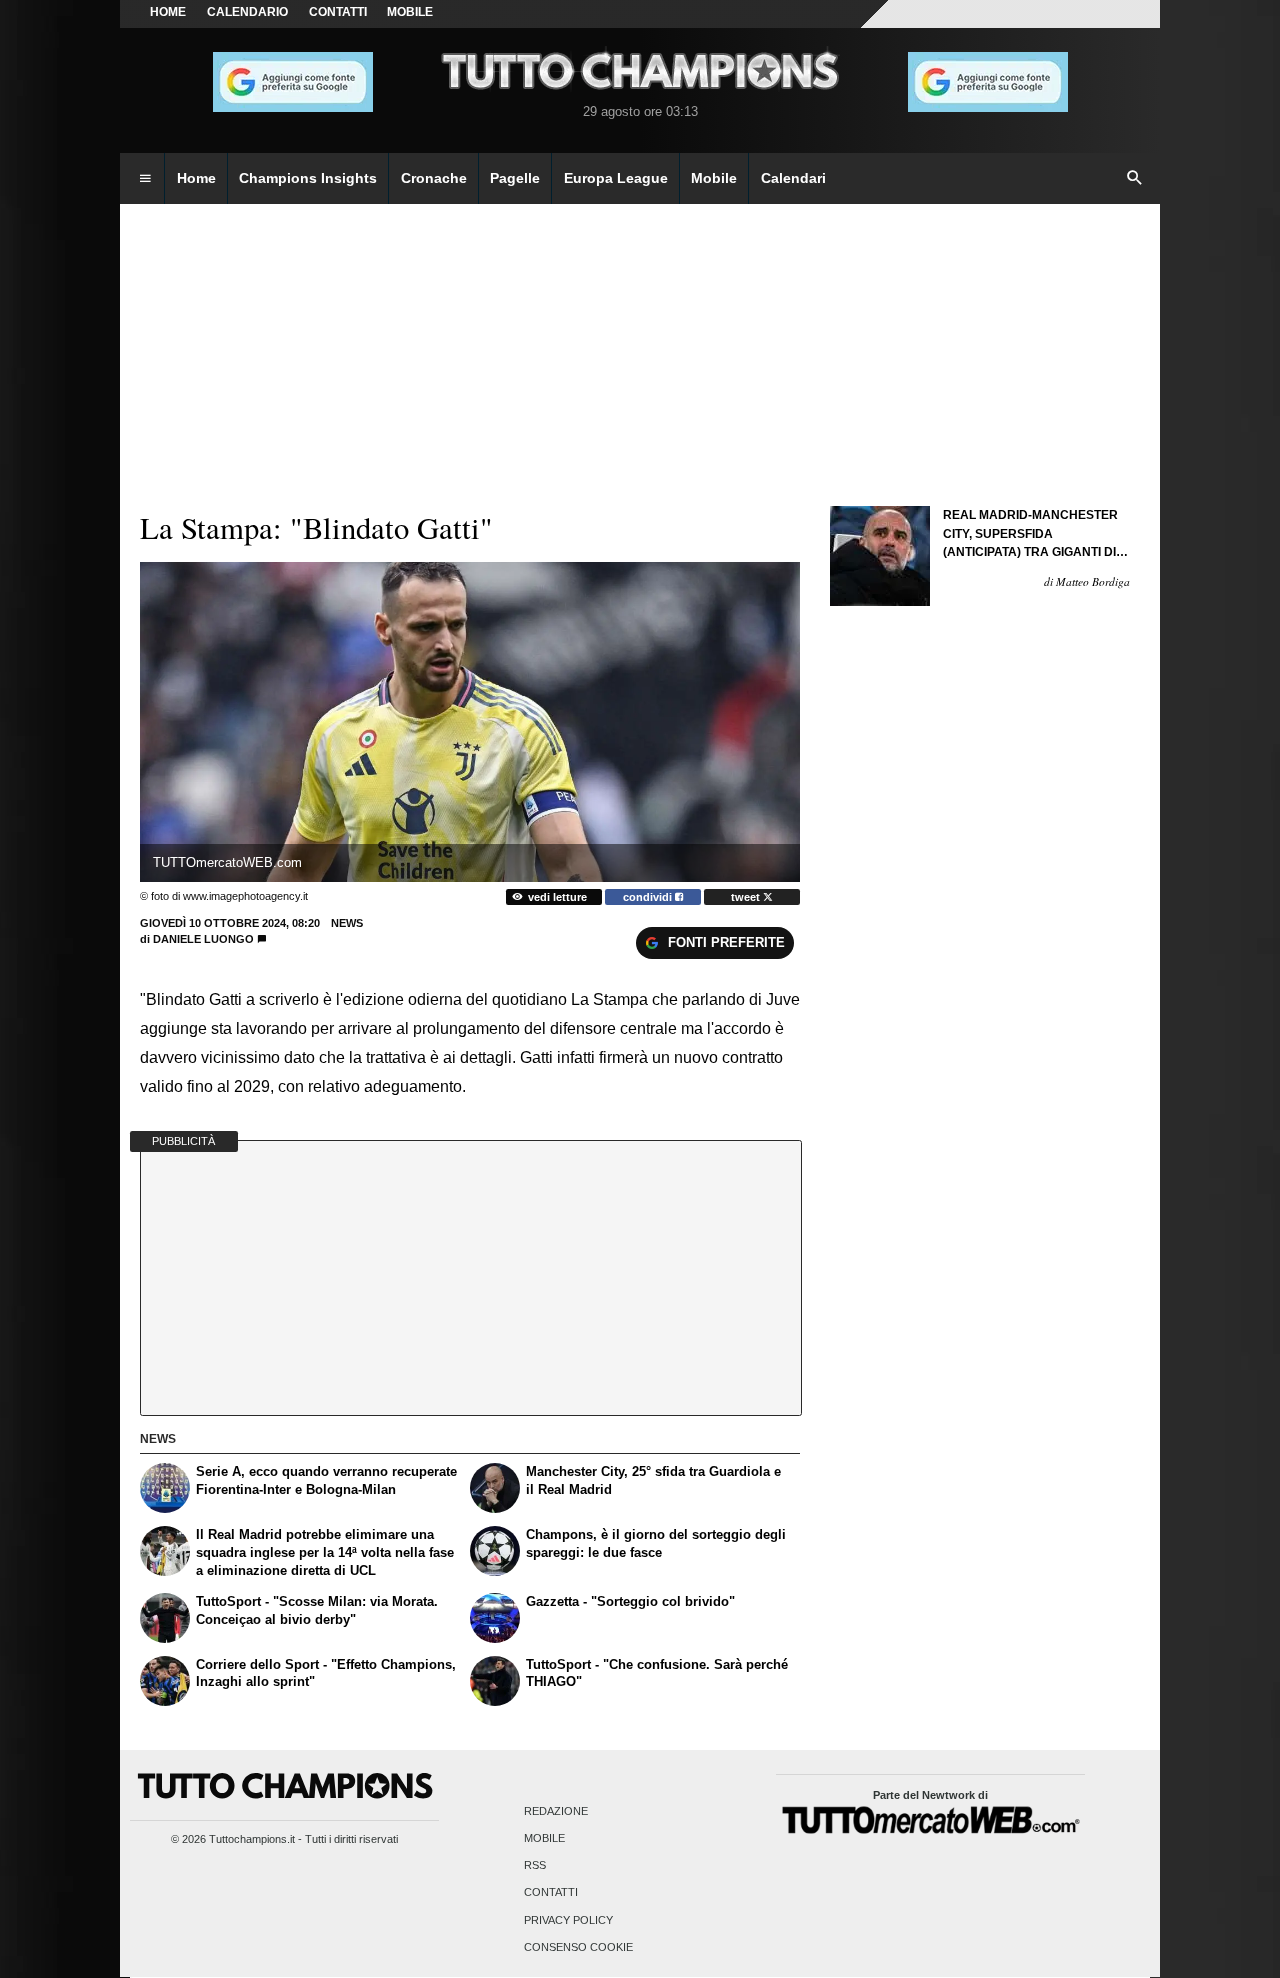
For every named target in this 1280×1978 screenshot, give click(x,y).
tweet (747, 897)
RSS (535, 1866)
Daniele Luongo (203, 939)
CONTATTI (338, 12)
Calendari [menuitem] (793, 178)
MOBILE (410, 12)
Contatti (551, 1893)
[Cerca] (1135, 179)
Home (168, 12)
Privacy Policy (568, 1920)
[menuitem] (145, 179)
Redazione (556, 1811)
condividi (649, 897)
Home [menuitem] (196, 178)
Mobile (544, 1838)
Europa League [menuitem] (616, 178)
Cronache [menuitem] (434, 178)
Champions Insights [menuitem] (308, 178)
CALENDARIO (247, 12)
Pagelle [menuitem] (515, 178)
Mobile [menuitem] (714, 178)
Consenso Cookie (578, 1947)
